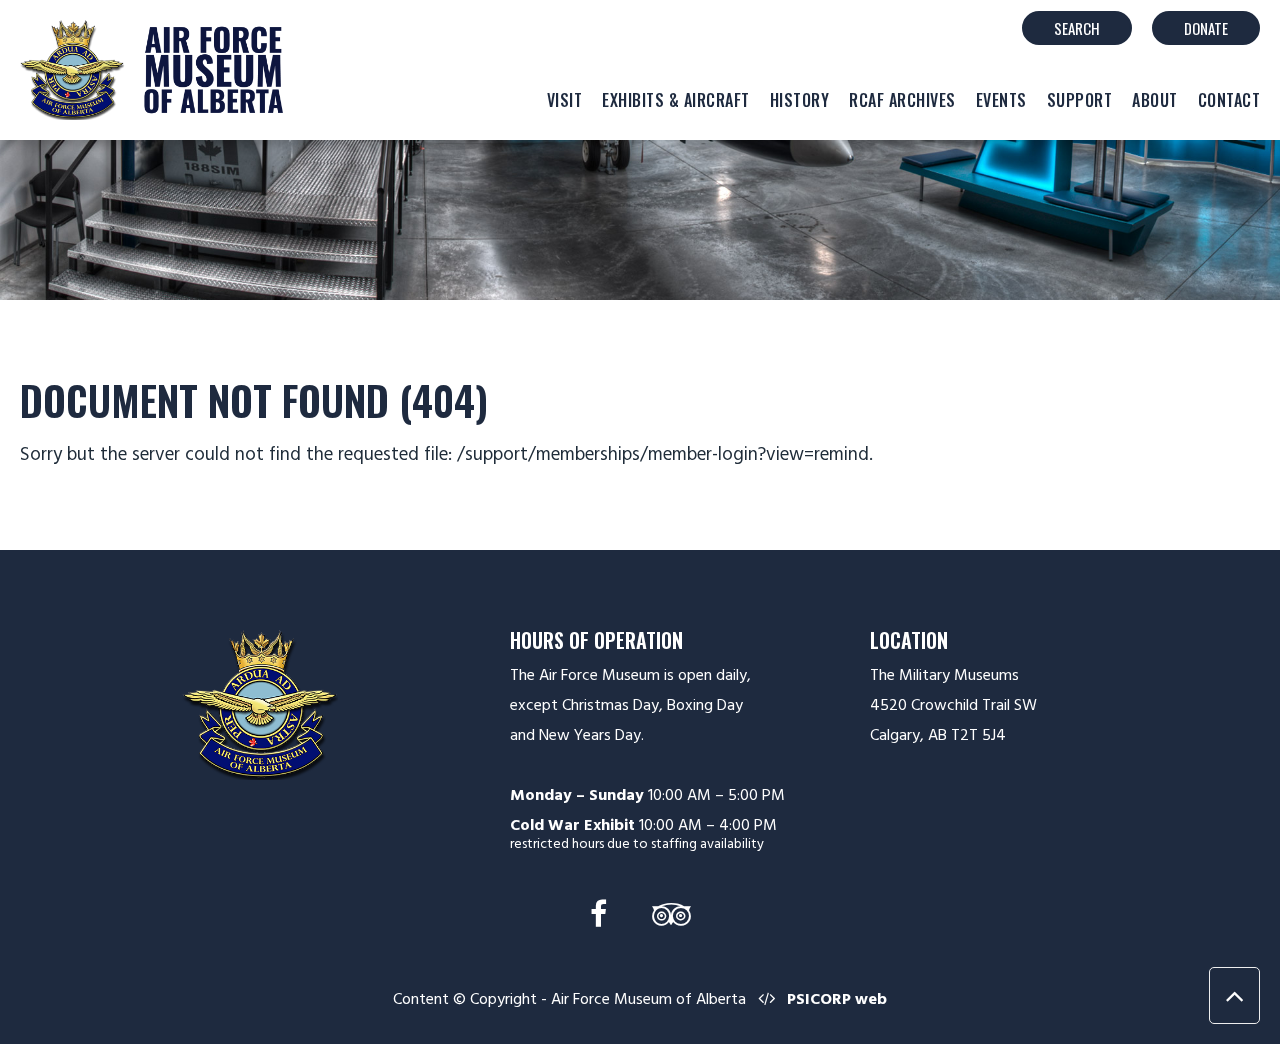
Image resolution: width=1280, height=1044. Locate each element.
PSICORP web (837, 999)
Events (1001, 100)
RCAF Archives (902, 100)
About (1155, 100)
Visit (565, 100)
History (800, 100)
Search (1077, 28)
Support (1080, 100)
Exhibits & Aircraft (676, 100)
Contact (1229, 100)
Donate (1206, 28)
